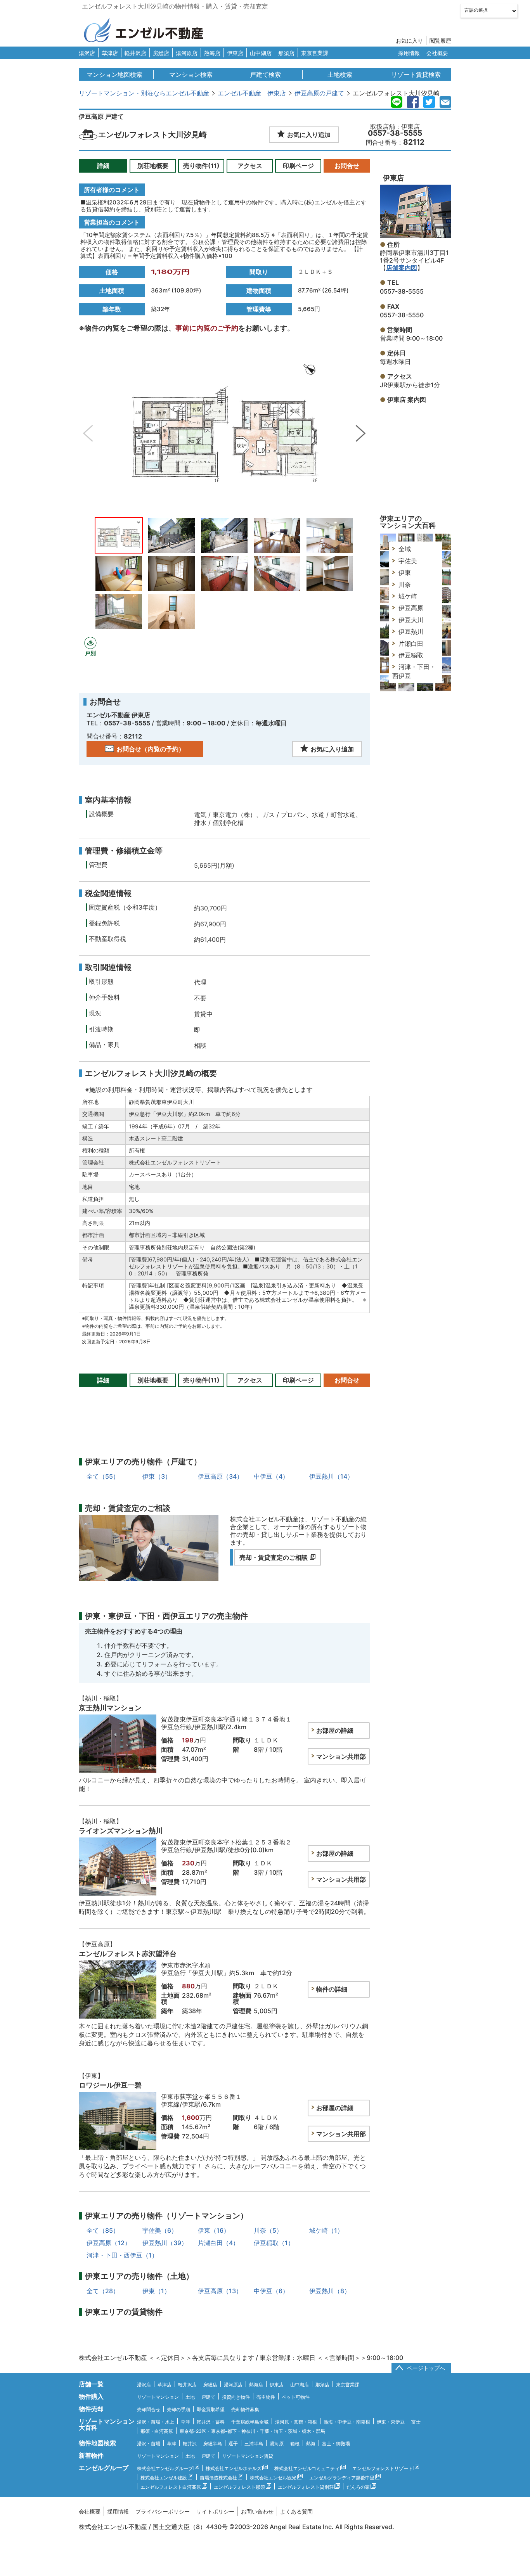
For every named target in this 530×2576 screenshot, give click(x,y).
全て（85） (103, 2230)
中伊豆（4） (271, 1476)
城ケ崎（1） (326, 2230)
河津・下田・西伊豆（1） (122, 2255)
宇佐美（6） (160, 2230)
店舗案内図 (402, 268)
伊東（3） (157, 1476)
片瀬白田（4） (218, 2243)
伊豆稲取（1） (274, 2243)
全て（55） (103, 1476)
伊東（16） (214, 2230)
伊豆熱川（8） (330, 2291)
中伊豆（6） (271, 2291)
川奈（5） (268, 2230)
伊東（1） (156, 2291)
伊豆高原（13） (220, 2291)
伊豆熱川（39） (165, 2243)
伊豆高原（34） (220, 1476)
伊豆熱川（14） (331, 1476)
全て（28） (103, 2291)
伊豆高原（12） (109, 2243)
